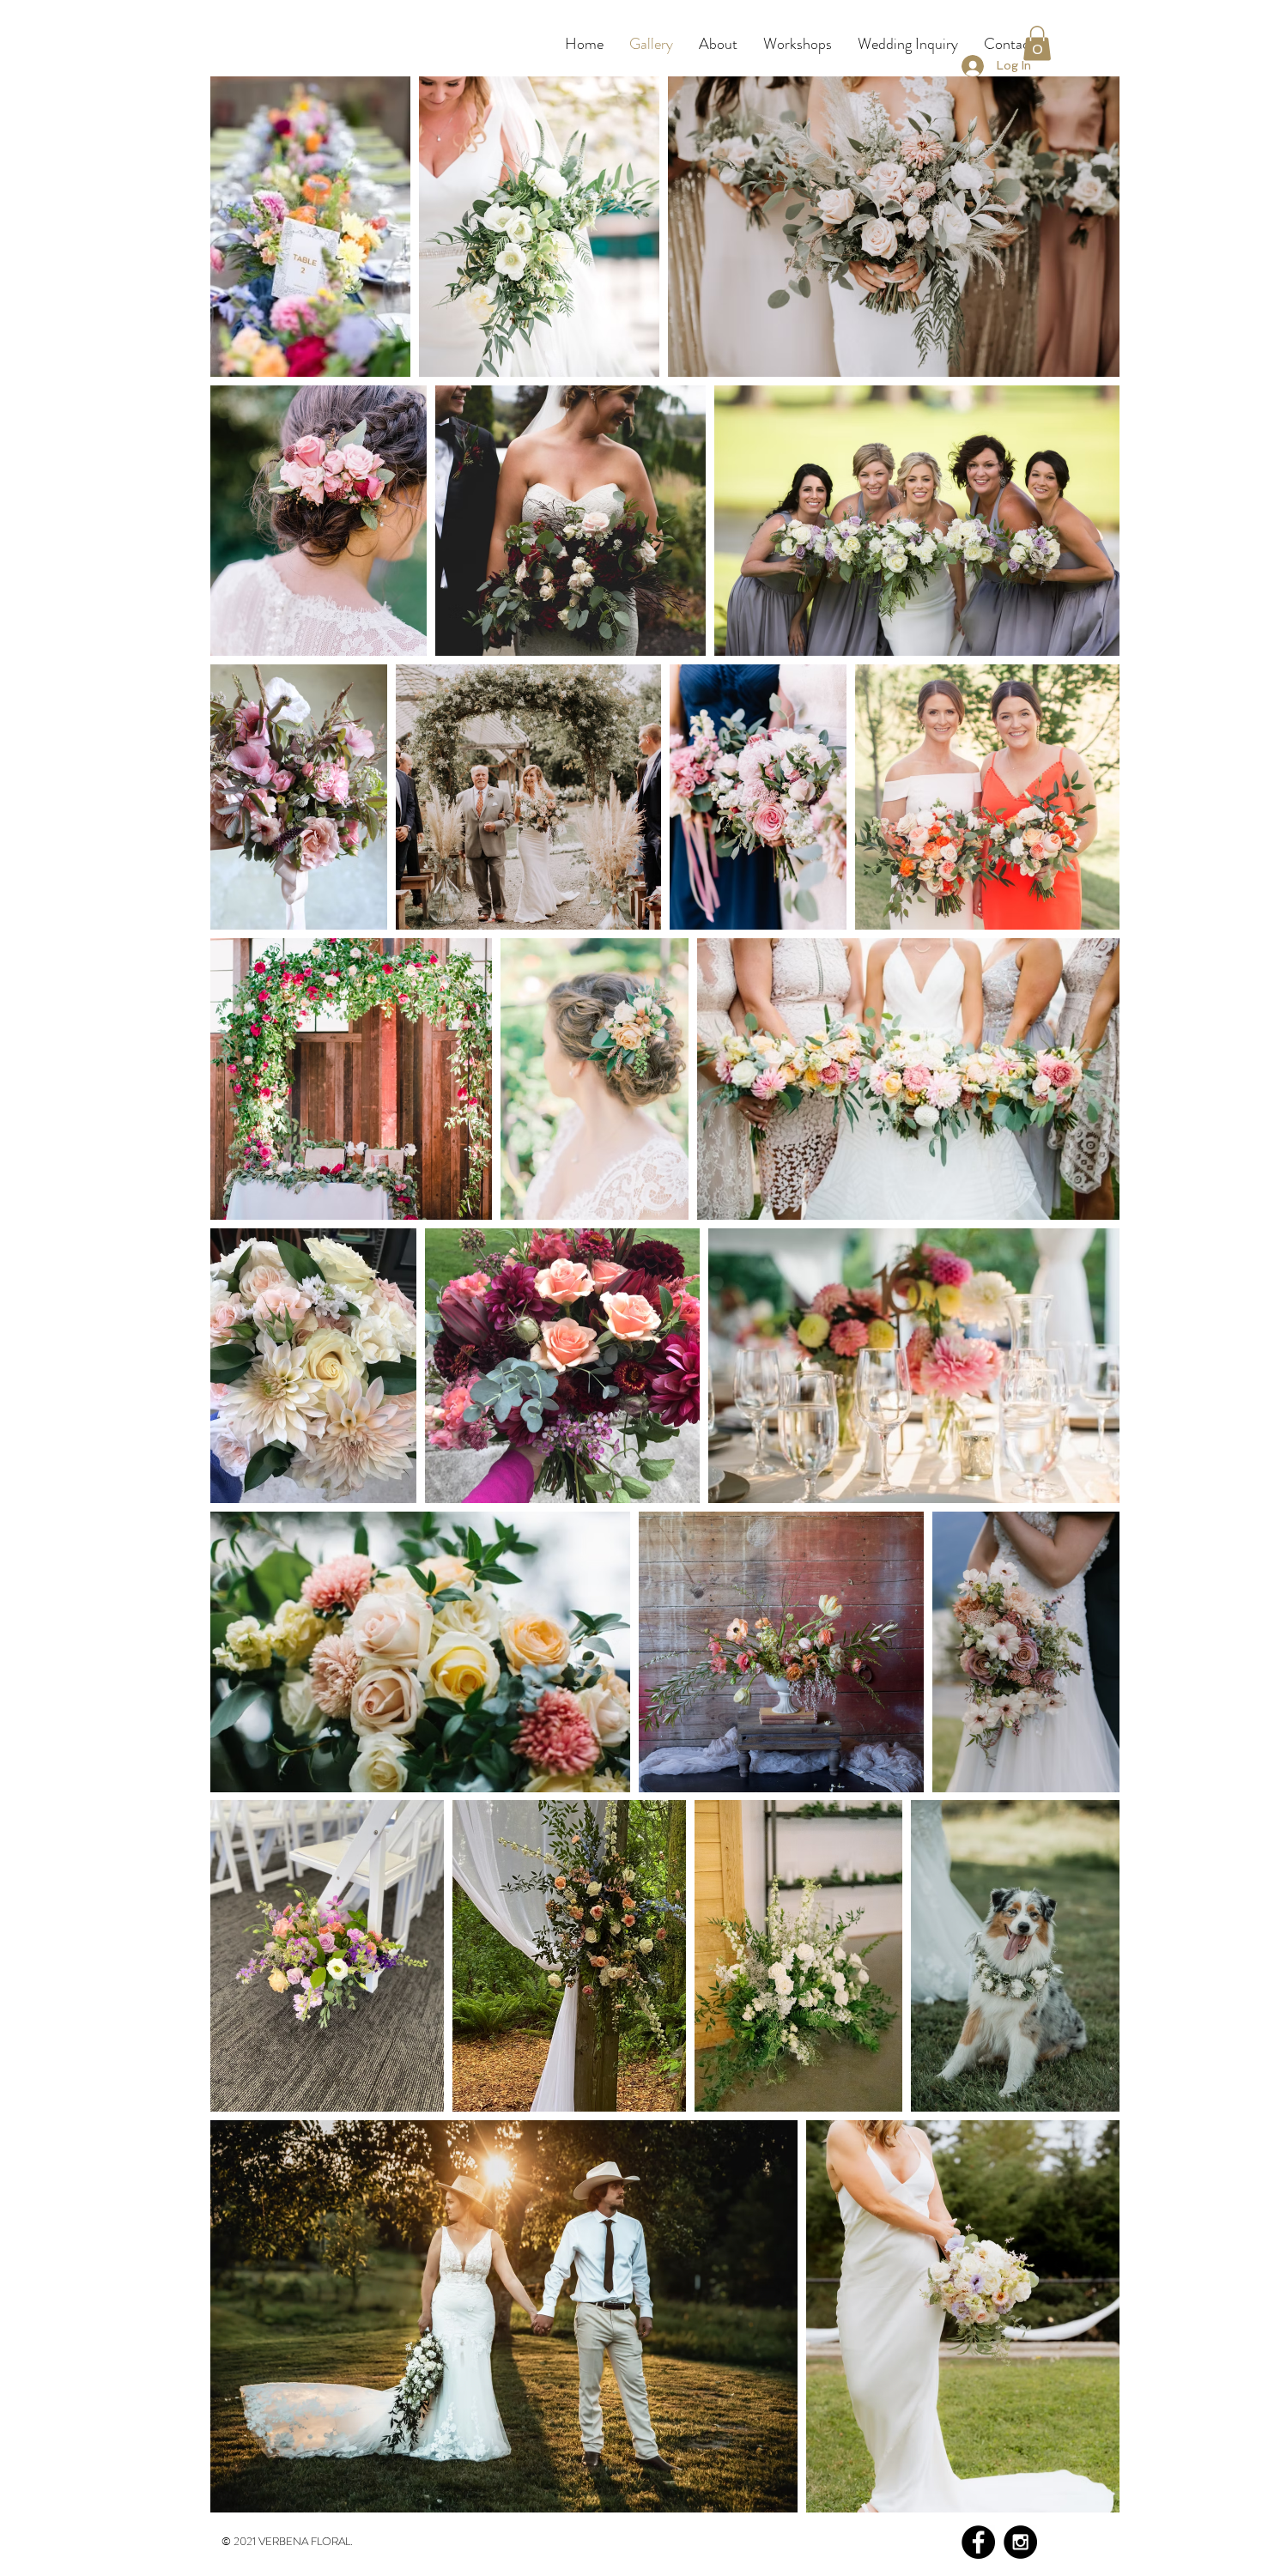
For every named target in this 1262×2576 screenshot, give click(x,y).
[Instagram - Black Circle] (1020, 2542)
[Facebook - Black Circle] (978, 2542)
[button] (1037, 43)
